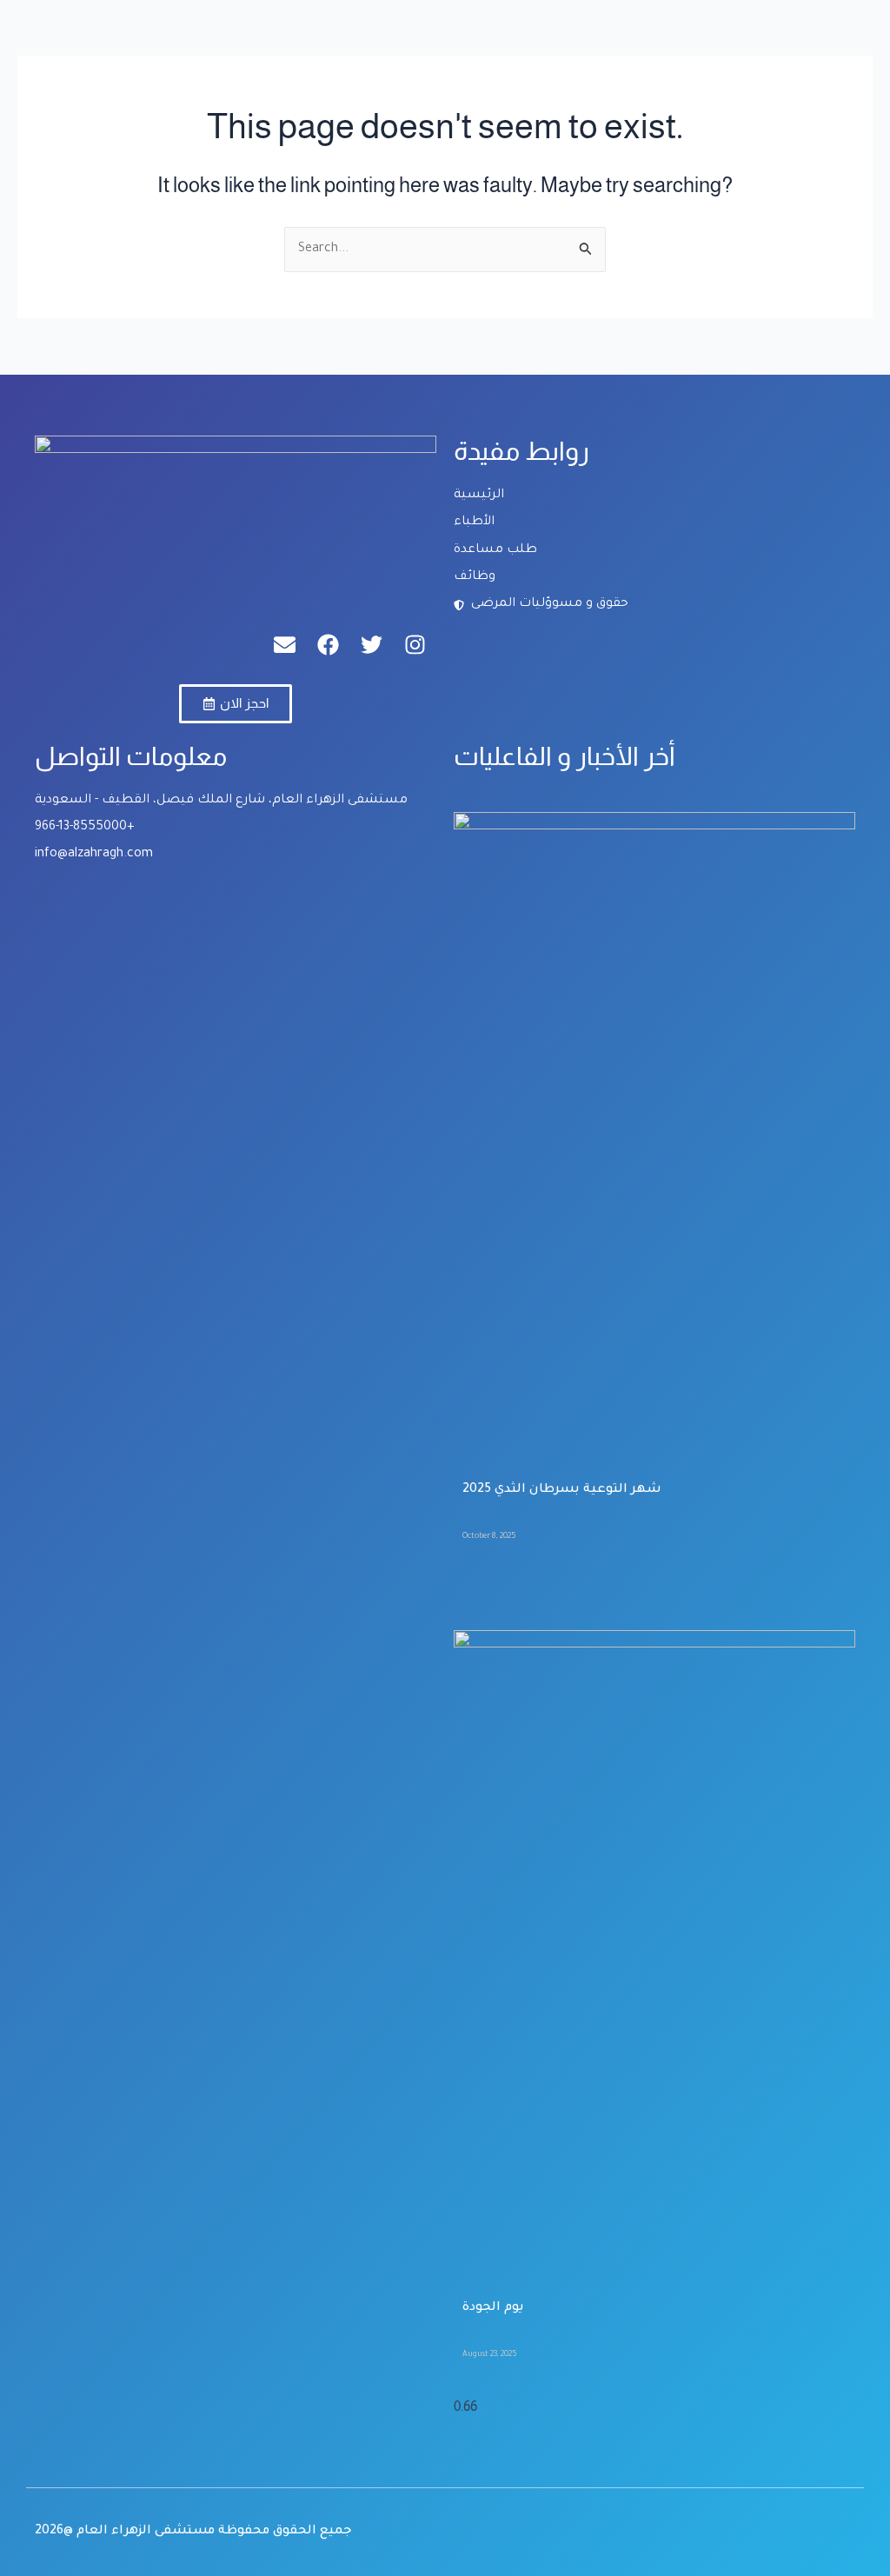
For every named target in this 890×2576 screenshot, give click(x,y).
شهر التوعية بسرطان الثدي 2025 (562, 1490)
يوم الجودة (493, 2308)
